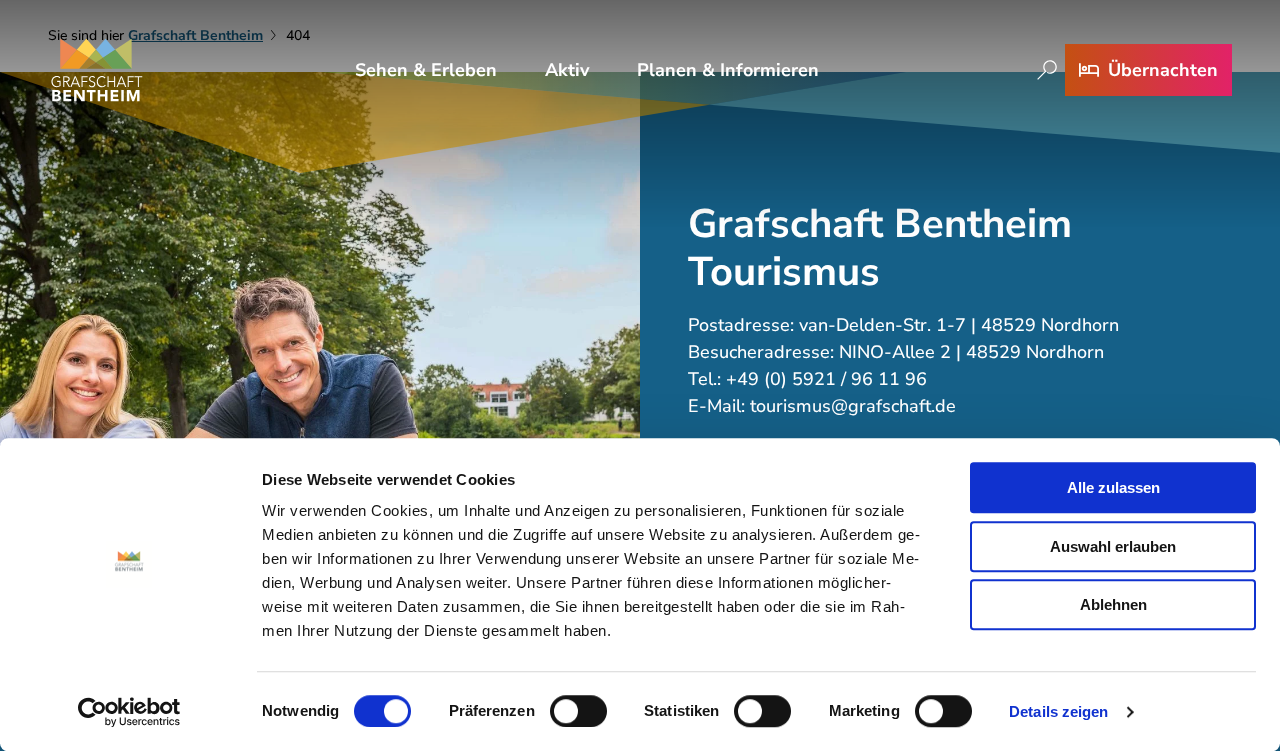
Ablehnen (1113, 604)
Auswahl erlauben (1113, 546)
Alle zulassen (1113, 487)
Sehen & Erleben (426, 70)
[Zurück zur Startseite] (97, 70)
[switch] (578, 711)
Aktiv (567, 70)
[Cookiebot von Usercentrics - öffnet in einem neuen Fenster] (129, 712)
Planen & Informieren (728, 70)
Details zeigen (1058, 711)
